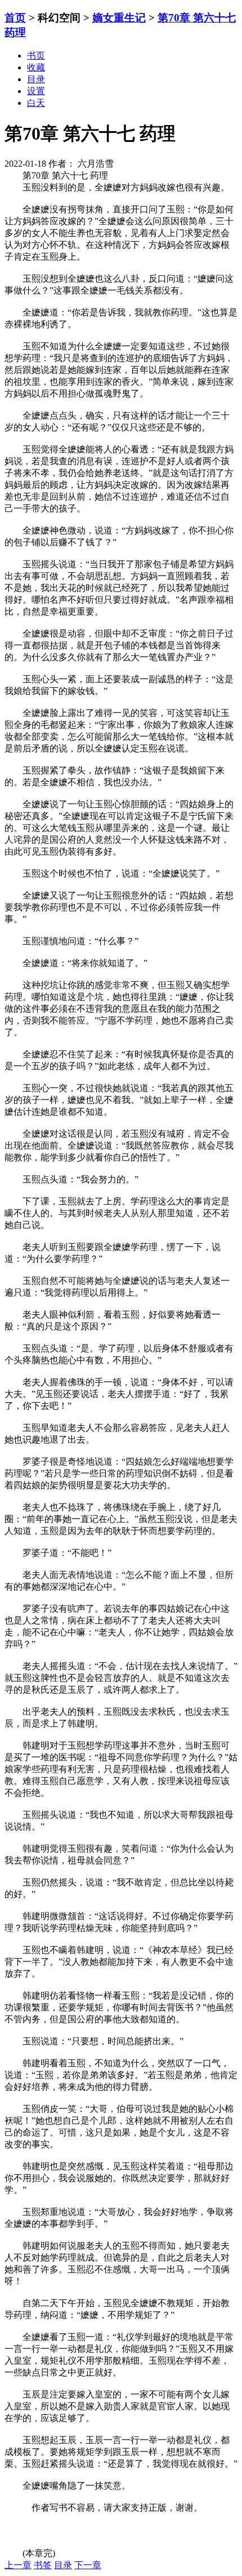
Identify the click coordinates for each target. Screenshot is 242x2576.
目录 (63, 2565)
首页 (15, 18)
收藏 (36, 67)
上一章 (18, 2565)
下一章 (88, 2565)
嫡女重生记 (119, 18)
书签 (43, 2565)
